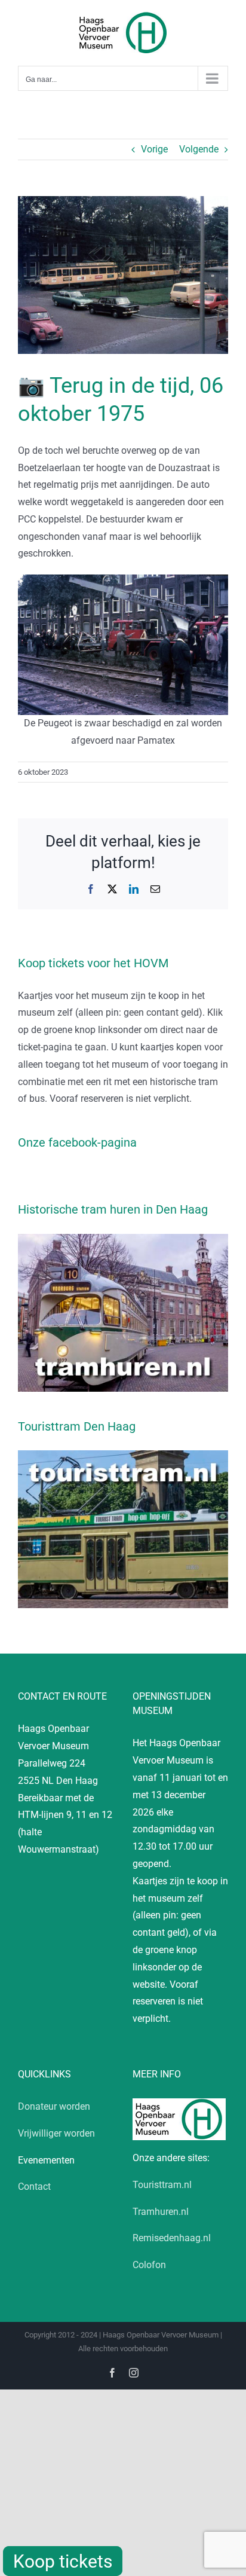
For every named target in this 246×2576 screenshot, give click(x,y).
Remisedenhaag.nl (172, 2238)
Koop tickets (63, 2561)
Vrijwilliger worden (56, 2133)
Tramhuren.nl (161, 2212)
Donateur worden (54, 2106)
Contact (34, 2187)
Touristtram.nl (162, 2185)
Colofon (149, 2265)
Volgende (199, 149)
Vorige (154, 149)
